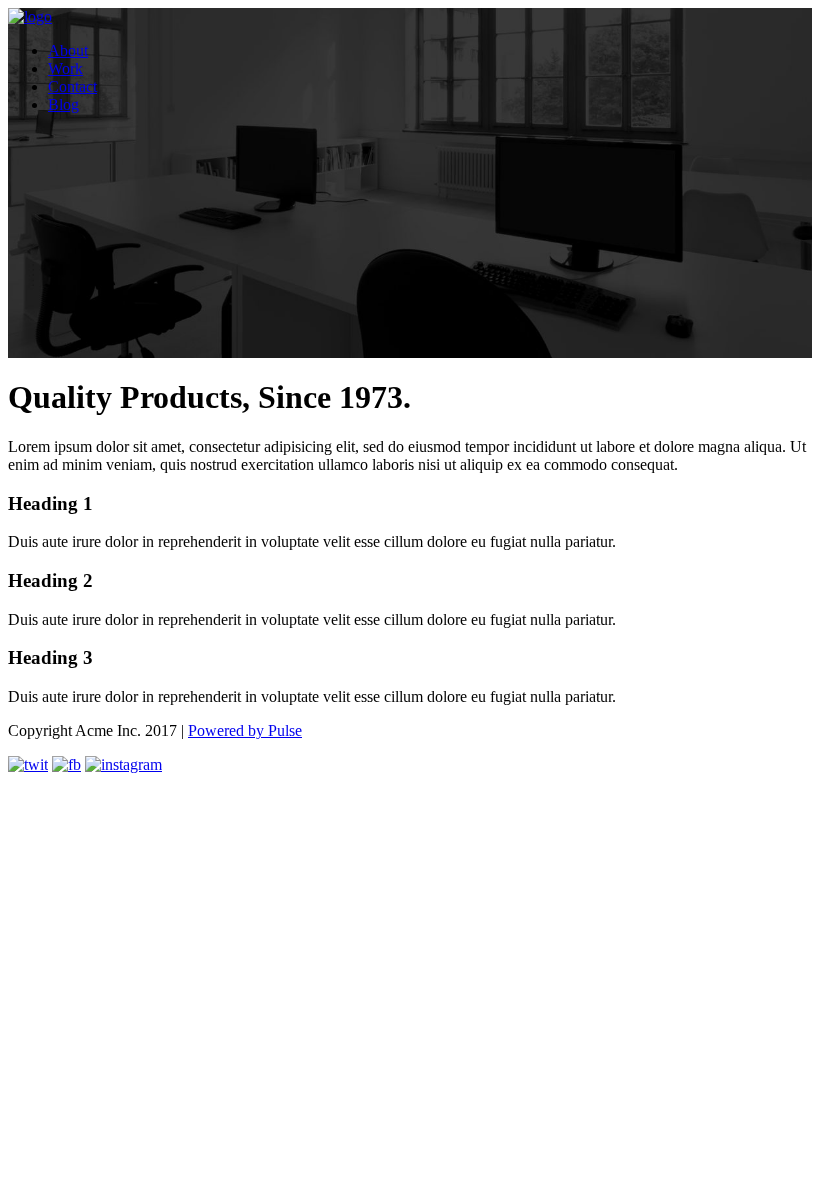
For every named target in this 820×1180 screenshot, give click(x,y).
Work (65, 68)
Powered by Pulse (245, 730)
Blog (63, 104)
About (68, 50)
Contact (72, 86)
